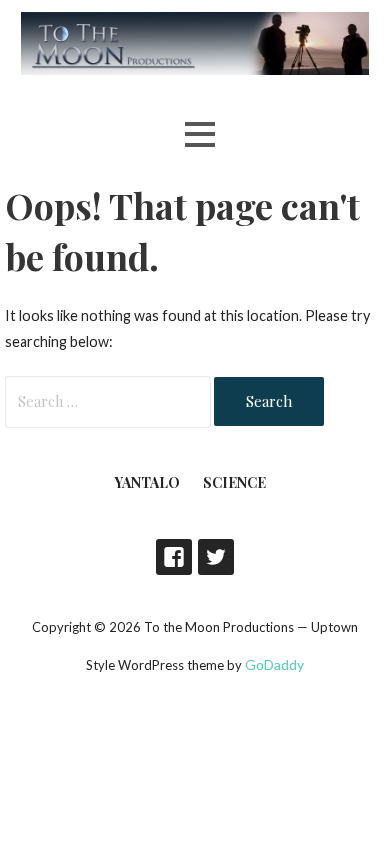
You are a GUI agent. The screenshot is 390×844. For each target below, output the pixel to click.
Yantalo (147, 482)
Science (234, 482)
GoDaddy (274, 664)
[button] (200, 134)
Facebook (174, 557)
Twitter (216, 557)
